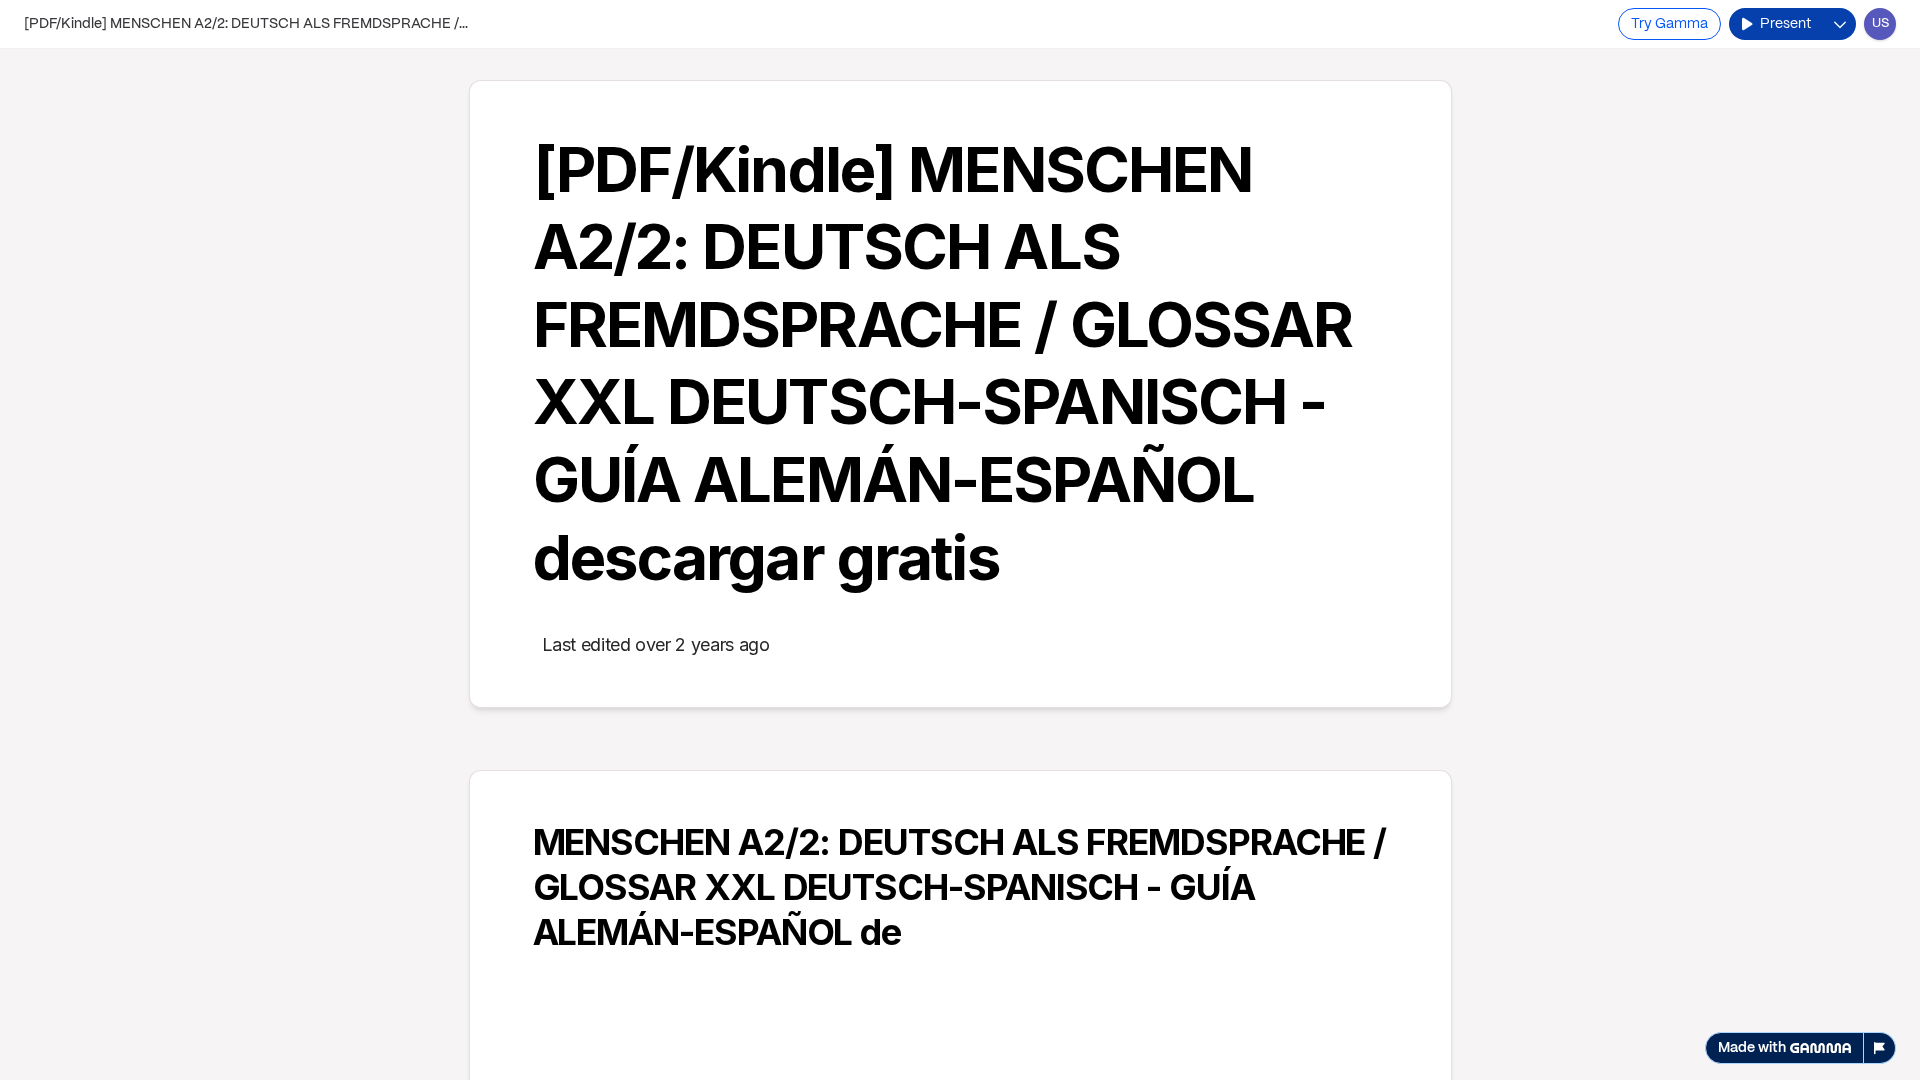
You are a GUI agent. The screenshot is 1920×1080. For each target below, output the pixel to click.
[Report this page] (1880, 1048)
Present (1785, 24)
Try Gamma (1669, 24)
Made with (1752, 1048)
